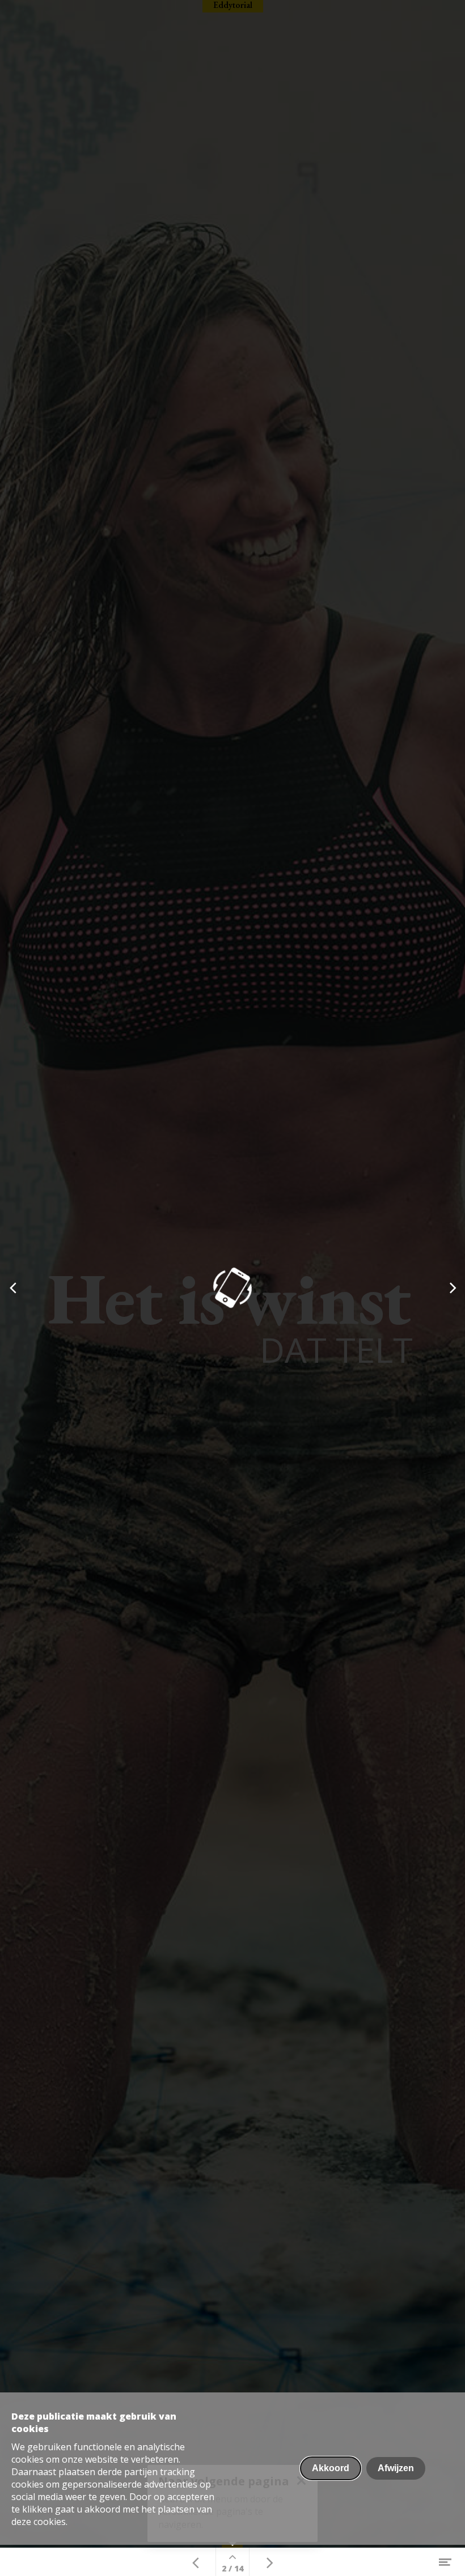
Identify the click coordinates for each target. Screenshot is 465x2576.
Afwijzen (396, 2468)
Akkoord (331, 2468)
